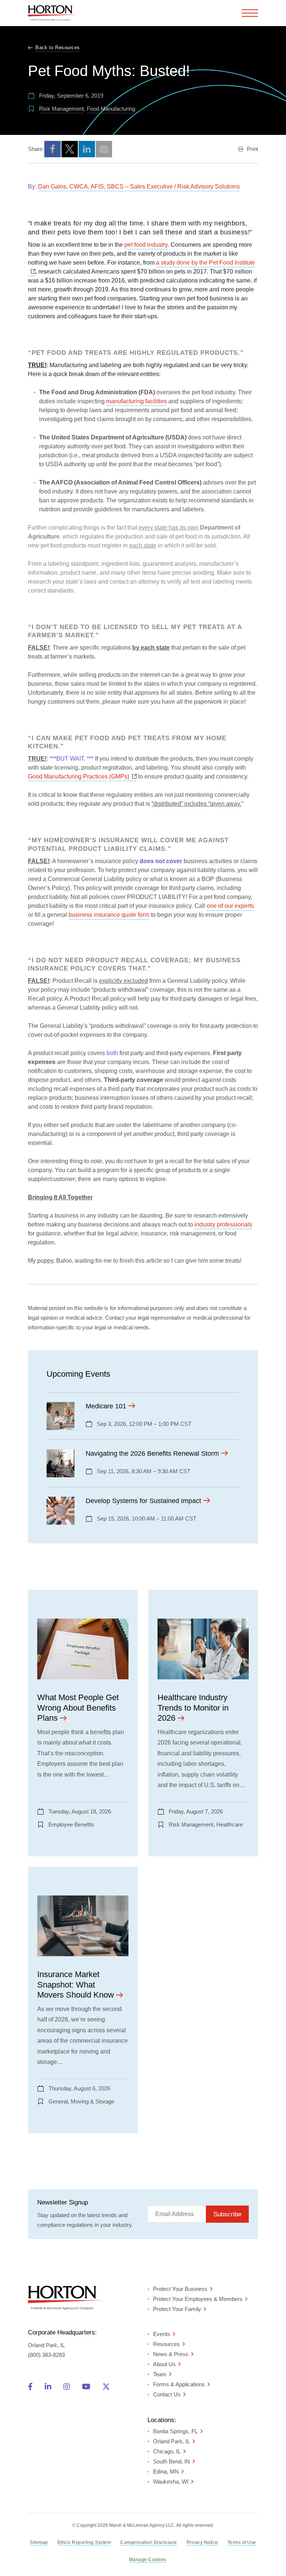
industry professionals (223, 1224)
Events (162, 2334)
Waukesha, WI (171, 2482)
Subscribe (227, 2214)
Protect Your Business (180, 2289)
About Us (164, 2364)
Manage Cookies (148, 2560)
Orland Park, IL (171, 2441)
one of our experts (230, 906)
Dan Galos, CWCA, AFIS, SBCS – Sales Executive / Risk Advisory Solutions (139, 187)
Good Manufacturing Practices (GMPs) (82, 776)
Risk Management (61, 109)
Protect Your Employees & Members (198, 2299)
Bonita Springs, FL (175, 2431)
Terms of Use (242, 2542)
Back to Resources (58, 48)
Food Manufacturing (111, 109)
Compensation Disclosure (149, 2542)
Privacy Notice (202, 2542)
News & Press (171, 2354)
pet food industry (146, 245)
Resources (166, 2344)
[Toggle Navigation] (250, 13)
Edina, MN (166, 2471)
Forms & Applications (179, 2384)
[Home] (52, 13)
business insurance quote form (109, 915)
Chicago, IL (167, 2451)
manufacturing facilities (136, 401)
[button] (53, 149)
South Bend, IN (171, 2461)
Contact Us (167, 2394)
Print (252, 149)
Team (160, 2374)
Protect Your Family (177, 2309)
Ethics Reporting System (84, 2542)
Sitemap (39, 2542)
